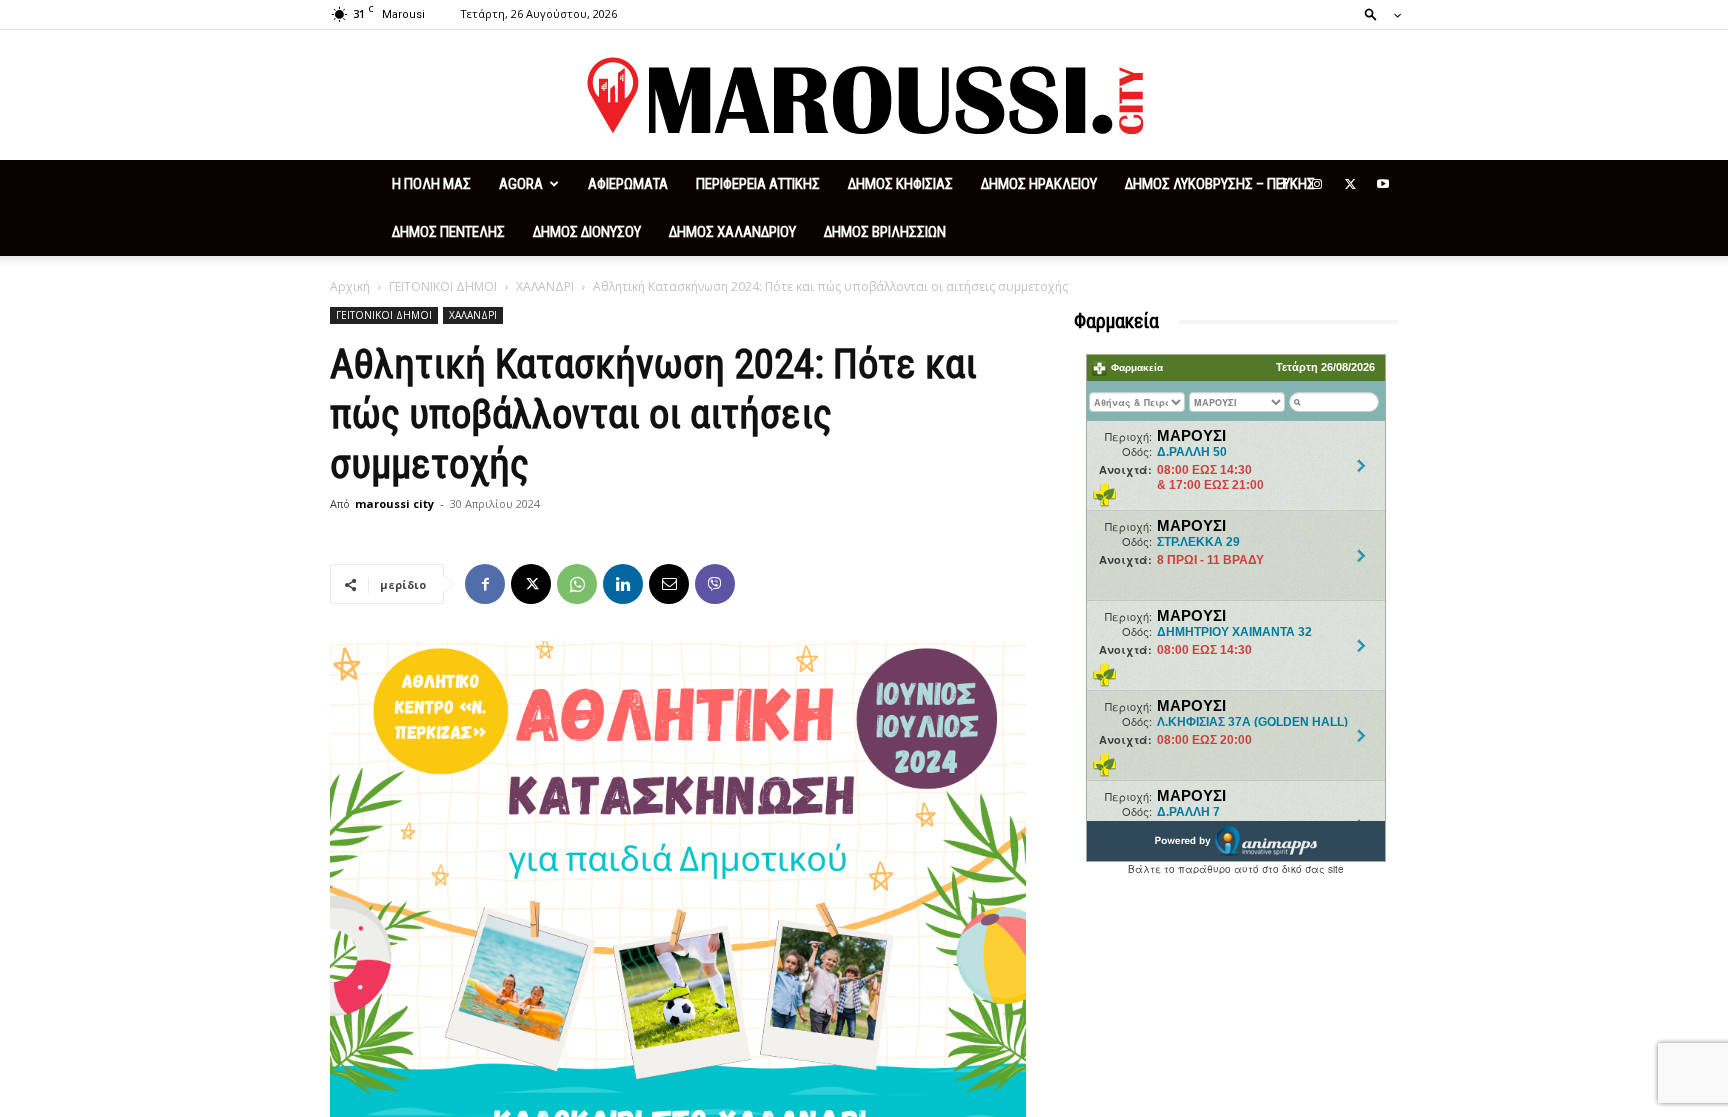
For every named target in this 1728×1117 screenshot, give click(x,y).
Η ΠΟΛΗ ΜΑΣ (431, 184)
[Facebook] (1284, 184)
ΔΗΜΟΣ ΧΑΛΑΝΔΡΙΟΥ (732, 232)
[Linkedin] (623, 584)
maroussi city (394, 503)
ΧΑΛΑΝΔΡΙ (545, 286)
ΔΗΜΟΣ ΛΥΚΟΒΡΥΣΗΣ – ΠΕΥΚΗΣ (1220, 184)
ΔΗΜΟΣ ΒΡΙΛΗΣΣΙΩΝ (885, 232)
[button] (1377, 13)
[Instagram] (1317, 184)
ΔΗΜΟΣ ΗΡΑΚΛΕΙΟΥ (1039, 184)
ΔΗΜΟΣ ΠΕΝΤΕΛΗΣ (448, 232)
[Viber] (715, 584)
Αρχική (350, 286)
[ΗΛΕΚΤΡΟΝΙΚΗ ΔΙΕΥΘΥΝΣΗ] (669, 584)
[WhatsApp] (577, 584)
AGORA (521, 184)
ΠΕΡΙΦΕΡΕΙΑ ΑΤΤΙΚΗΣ (758, 184)
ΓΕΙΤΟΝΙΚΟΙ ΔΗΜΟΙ (443, 286)
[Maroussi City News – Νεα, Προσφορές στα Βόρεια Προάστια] (864, 96)
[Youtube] (1383, 184)
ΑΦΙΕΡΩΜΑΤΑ (628, 184)
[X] (1350, 184)
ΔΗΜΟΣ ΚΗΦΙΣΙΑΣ (900, 184)
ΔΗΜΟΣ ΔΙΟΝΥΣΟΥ (587, 232)
